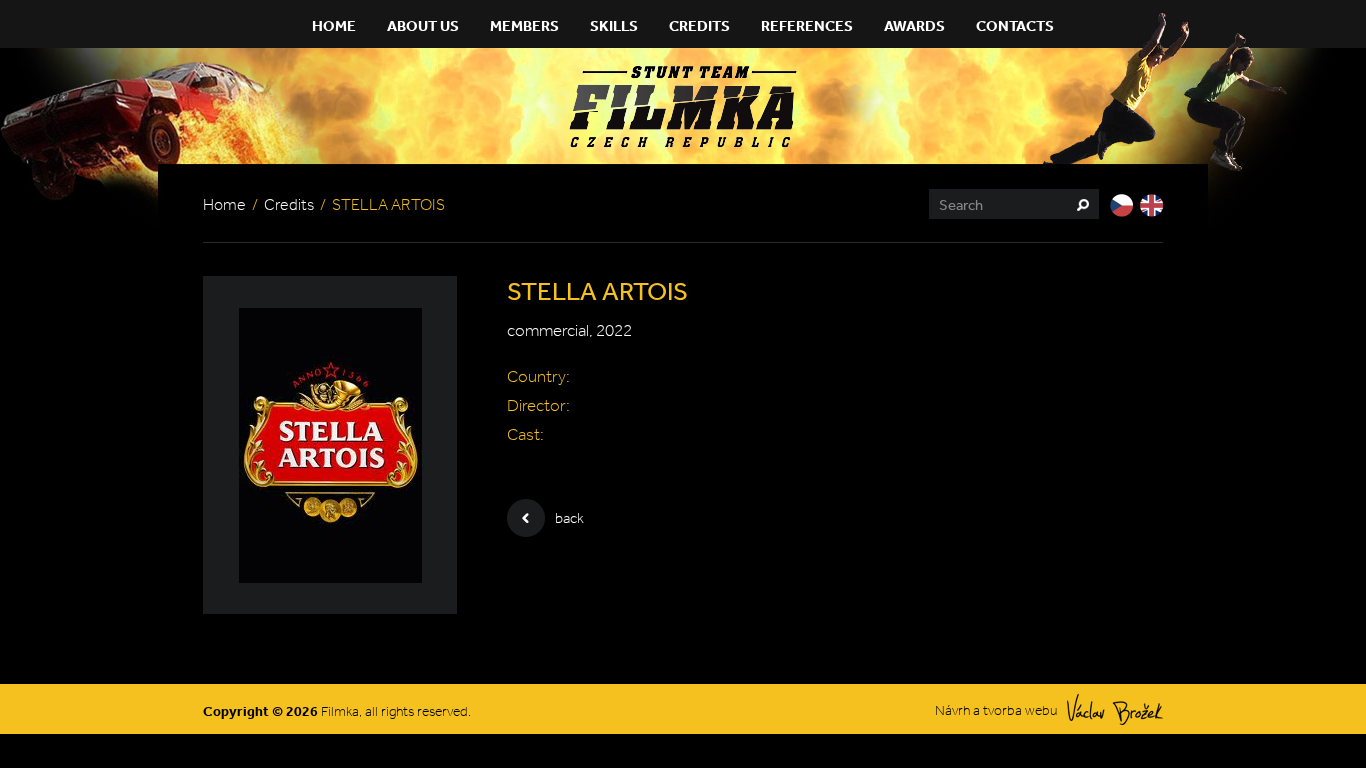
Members (524, 25)
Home (334, 25)
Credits (699, 25)
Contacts (1015, 25)
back (569, 518)
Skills (614, 25)
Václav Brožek (1115, 709)
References (807, 25)
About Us (423, 25)
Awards (914, 25)
